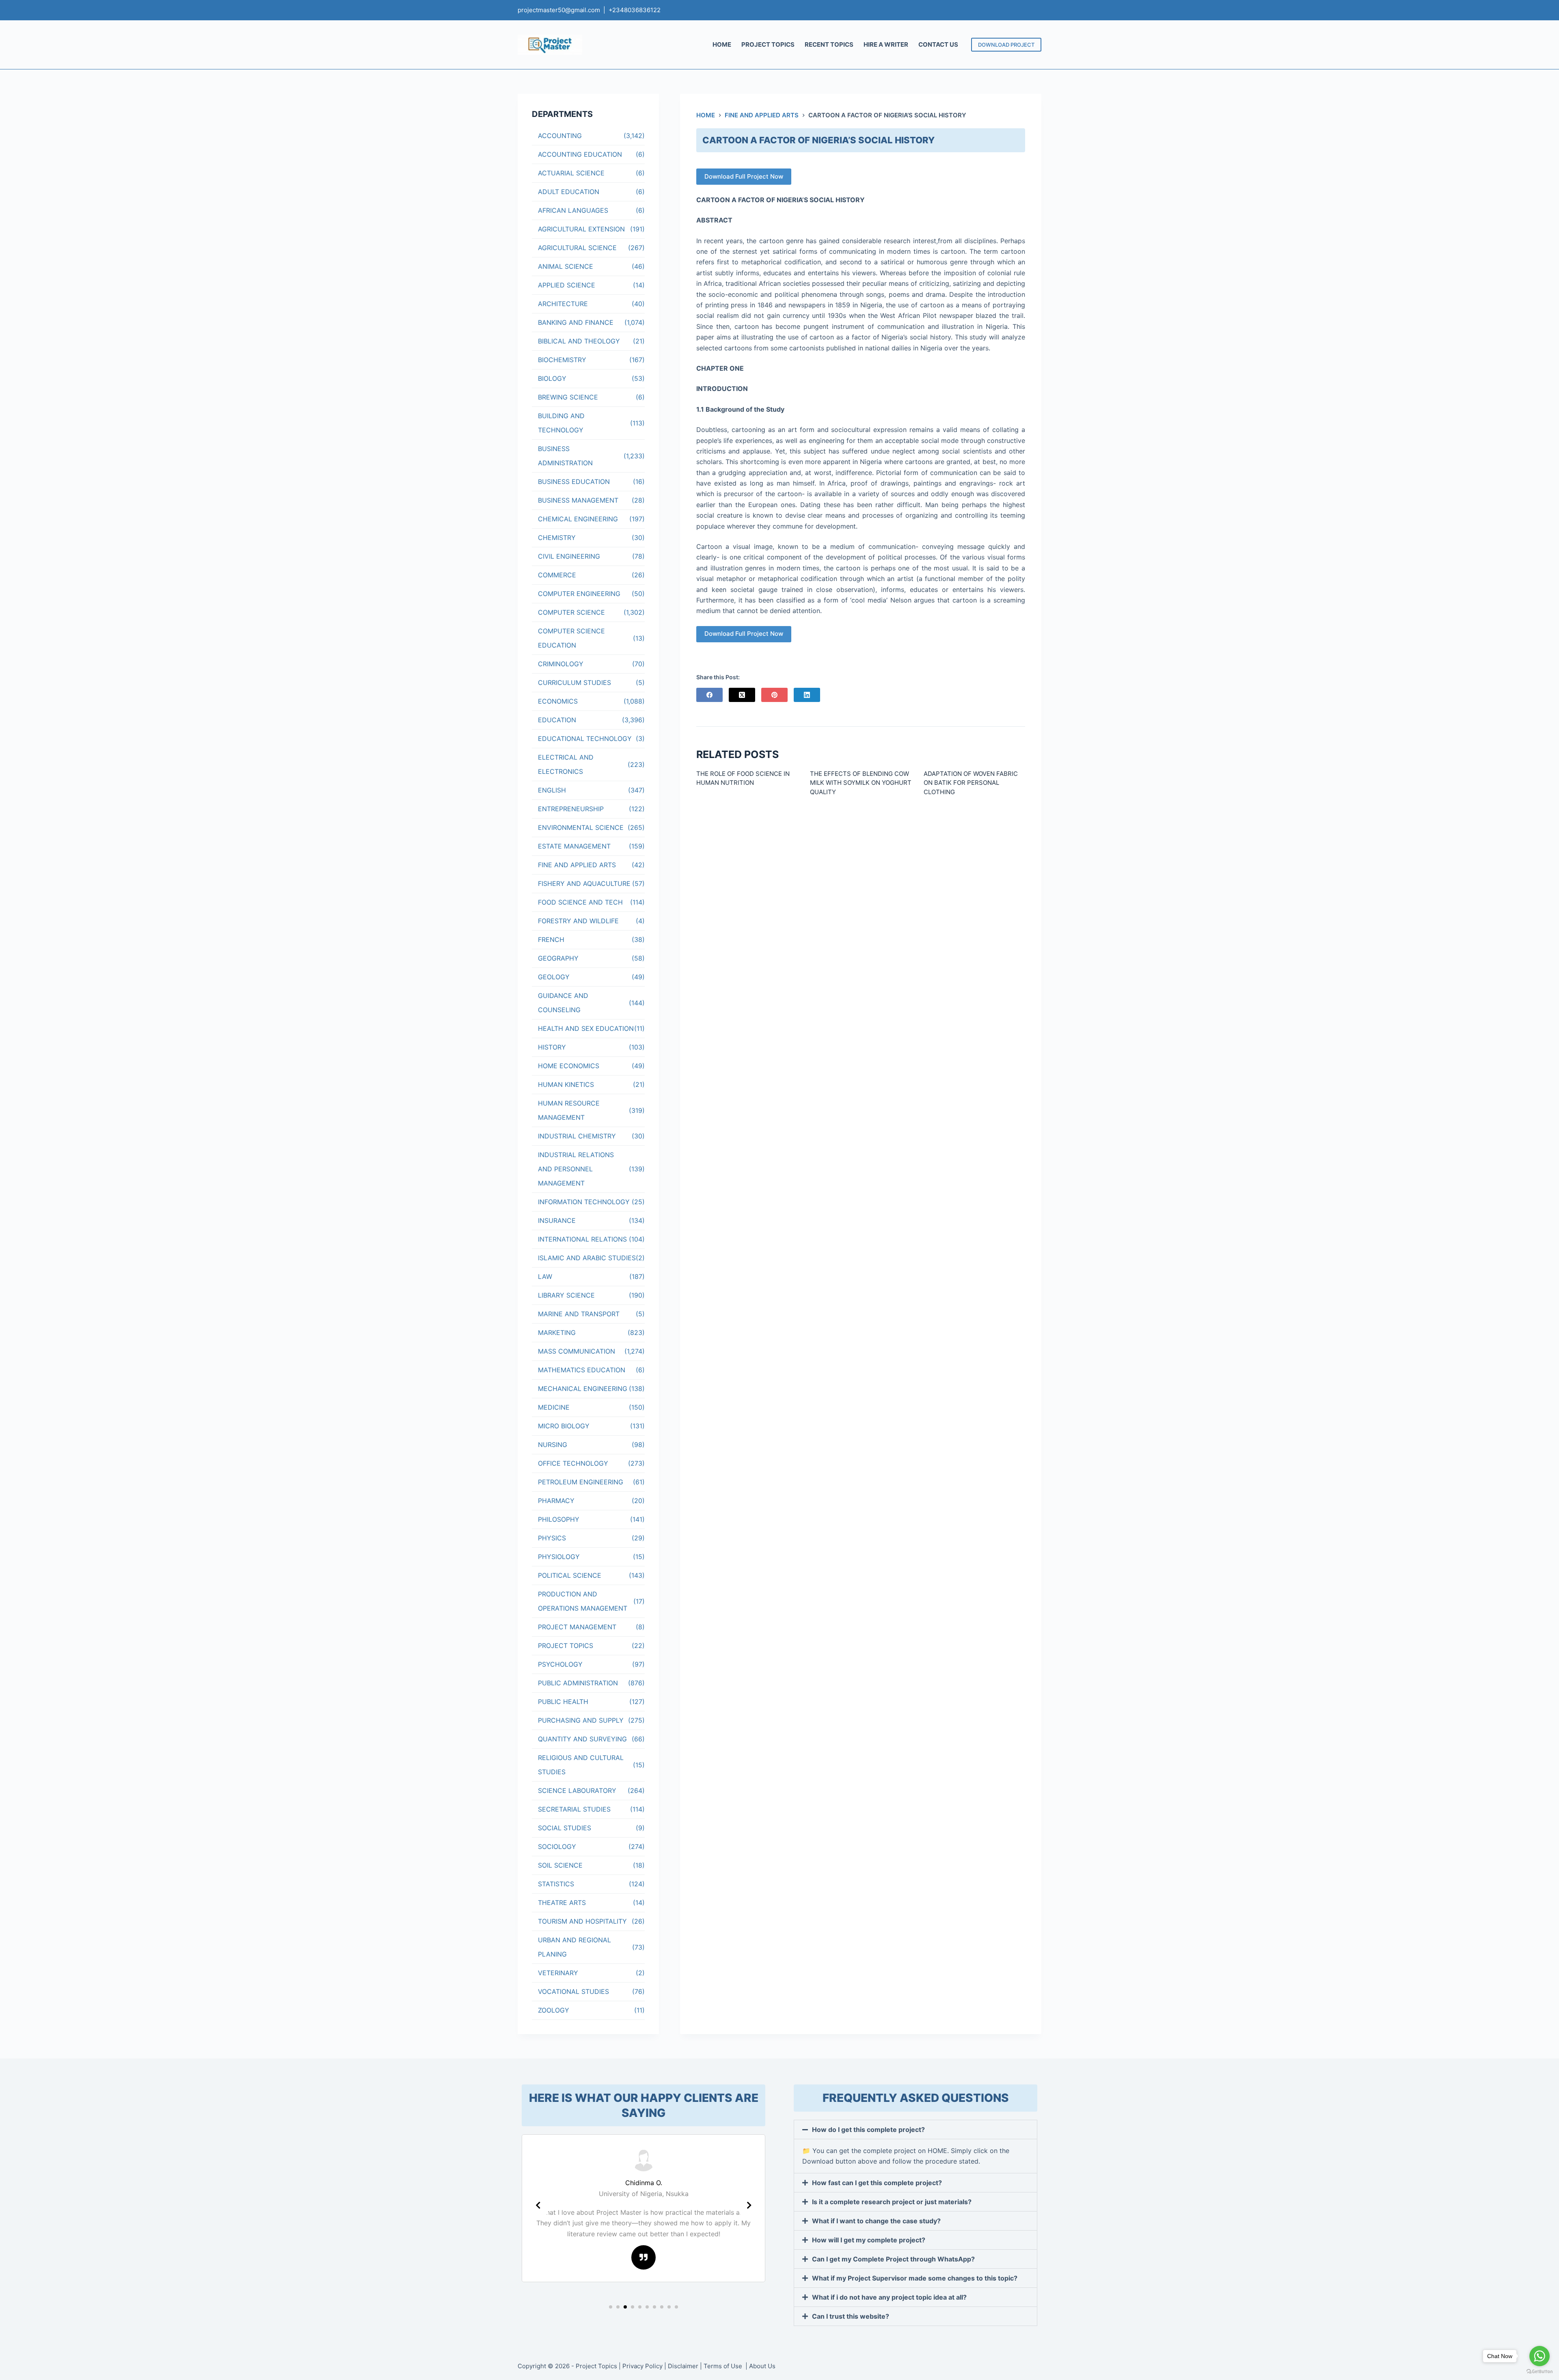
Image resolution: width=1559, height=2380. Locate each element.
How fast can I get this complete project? (877, 2183)
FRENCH (551, 939)
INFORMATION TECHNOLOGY (584, 1202)
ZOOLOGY (554, 2010)
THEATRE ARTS (562, 1903)
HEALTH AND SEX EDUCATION (586, 1028)
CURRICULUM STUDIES (574, 682)
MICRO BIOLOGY (564, 1426)
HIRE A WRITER (886, 44)
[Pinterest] (774, 695)
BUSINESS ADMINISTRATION (565, 456)
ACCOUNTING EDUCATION (580, 154)
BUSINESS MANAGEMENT (578, 500)
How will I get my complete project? (869, 2240)
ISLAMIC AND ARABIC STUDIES (587, 1258)
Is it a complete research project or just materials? (892, 2202)
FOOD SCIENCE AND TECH (580, 902)
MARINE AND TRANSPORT (579, 1314)
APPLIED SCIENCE (567, 285)
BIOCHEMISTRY (562, 360)
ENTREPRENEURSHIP (571, 809)
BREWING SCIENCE (568, 397)
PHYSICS (552, 1538)
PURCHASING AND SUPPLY (581, 1720)
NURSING (553, 1445)
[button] (611, 2307)
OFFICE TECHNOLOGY (573, 1463)
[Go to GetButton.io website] (1540, 2372)
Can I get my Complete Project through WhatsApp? (893, 2259)
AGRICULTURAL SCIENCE (577, 248)
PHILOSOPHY (559, 1519)
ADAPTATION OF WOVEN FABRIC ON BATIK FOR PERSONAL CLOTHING (971, 783)
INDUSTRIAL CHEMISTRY (577, 1136)
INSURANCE (557, 1220)
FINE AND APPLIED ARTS (577, 865)
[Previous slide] (538, 2205)
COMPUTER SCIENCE (571, 612)
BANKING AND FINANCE (576, 322)
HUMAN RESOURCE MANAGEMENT (569, 1110)
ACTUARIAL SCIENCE (571, 173)
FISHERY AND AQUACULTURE (584, 883)
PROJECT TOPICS (768, 44)
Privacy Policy (642, 2366)
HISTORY (552, 1047)
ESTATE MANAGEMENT (574, 846)
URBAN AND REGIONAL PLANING (574, 1947)
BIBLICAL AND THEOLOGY (579, 341)
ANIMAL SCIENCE (566, 266)
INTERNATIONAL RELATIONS (582, 1239)
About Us (762, 2366)
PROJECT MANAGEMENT (577, 1627)
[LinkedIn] (807, 695)
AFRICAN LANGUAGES (573, 210)
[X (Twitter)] (742, 695)
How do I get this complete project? (868, 2129)
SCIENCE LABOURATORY (577, 1790)
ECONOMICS (558, 701)
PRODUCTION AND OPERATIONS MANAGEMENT (583, 1601)
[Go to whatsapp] (1540, 2356)
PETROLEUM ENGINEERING (581, 1482)
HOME (722, 44)
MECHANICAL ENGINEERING (583, 1389)
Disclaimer (683, 2366)
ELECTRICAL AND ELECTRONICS (566, 764)
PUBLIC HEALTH (563, 1702)
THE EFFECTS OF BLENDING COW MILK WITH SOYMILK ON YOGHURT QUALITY (861, 783)
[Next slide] (749, 2205)
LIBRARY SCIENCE (566, 1295)
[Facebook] (709, 695)
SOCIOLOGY (557, 1847)
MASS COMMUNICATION (577, 1351)
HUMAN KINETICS (566, 1084)
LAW (545, 1276)
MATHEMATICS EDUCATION (582, 1370)
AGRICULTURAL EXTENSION (581, 229)
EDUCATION (557, 720)
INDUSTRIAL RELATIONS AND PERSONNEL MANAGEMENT (576, 1169)
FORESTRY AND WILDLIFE (578, 921)
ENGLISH (552, 790)
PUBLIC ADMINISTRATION (578, 1683)
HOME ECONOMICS (569, 1066)
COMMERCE (557, 575)
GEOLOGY (554, 977)
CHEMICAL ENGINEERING (578, 519)
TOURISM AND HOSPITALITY (582, 1921)
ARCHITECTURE (563, 304)
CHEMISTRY (557, 538)
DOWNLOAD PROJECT (1006, 45)
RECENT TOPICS (829, 44)
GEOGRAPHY (558, 958)
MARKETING (557, 1333)
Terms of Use (724, 2366)
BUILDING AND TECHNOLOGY (561, 423)
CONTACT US (938, 44)
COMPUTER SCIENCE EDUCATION (571, 638)
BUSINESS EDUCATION (574, 482)
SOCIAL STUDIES (565, 1828)
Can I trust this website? (851, 2316)
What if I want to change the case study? (876, 2221)
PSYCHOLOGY (560, 1664)
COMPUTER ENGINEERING (579, 594)
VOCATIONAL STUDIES (573, 1991)
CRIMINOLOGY (561, 664)
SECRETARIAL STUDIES (574, 1809)
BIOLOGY (552, 378)
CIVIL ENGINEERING (569, 556)
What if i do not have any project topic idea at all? (889, 2297)
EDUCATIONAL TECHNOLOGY (585, 739)
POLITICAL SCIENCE (570, 1575)
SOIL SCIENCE (560, 1865)
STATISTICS (556, 1884)
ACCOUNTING (560, 136)
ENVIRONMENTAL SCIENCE (581, 827)
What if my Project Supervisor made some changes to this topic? (915, 2278)
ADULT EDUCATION (569, 192)
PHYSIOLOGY (559, 1557)
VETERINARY (558, 1973)
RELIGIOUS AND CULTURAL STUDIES (581, 1765)
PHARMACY (556, 1501)
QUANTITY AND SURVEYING (582, 1739)
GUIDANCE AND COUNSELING (563, 1003)
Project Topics (596, 2366)
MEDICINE (554, 1407)
